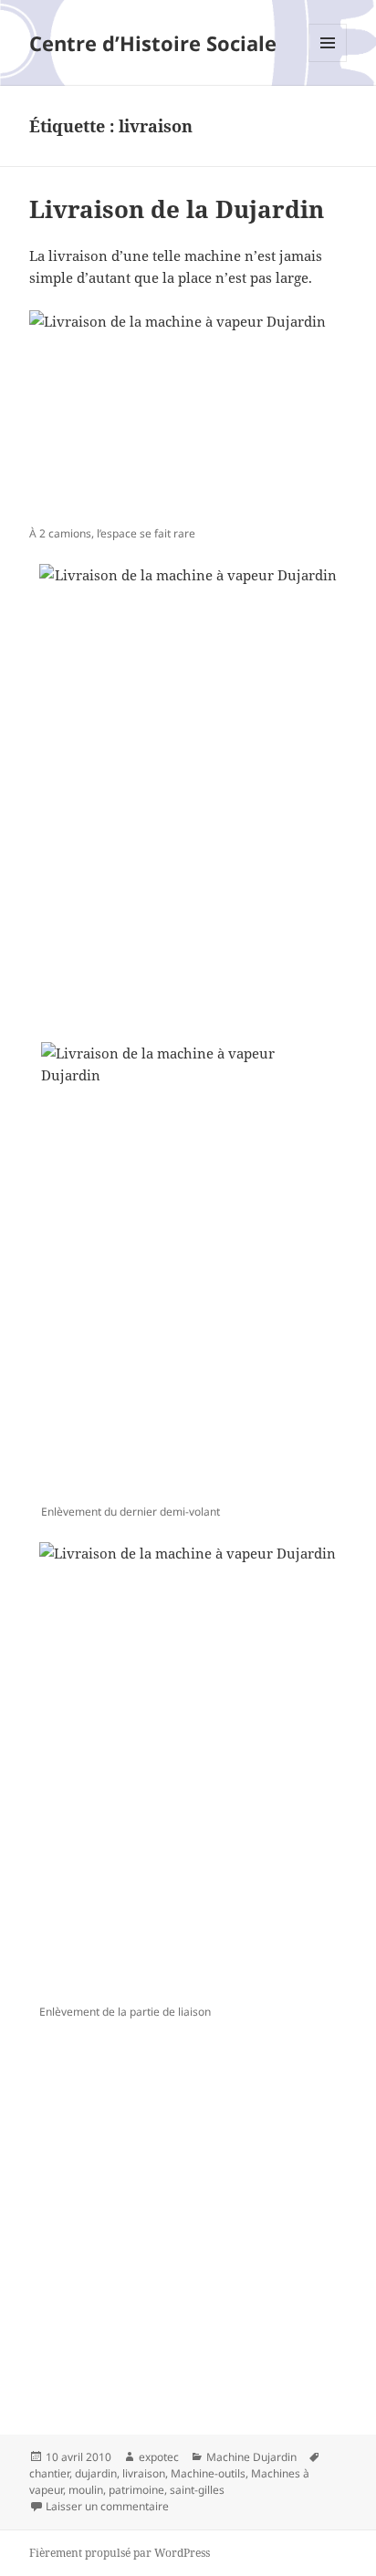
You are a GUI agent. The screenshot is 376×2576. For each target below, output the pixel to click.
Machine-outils (208, 2473)
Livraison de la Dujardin (177, 209)
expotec (159, 2457)
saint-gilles (197, 2490)
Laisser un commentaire (107, 2506)
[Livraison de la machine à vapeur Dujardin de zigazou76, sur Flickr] (188, 415)
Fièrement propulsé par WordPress (120, 2553)
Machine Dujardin (251, 2457)
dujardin (96, 2473)
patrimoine (136, 2490)
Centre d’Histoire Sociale (153, 43)
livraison (144, 2473)
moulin (86, 2490)
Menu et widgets (328, 62)
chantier (49, 2473)
